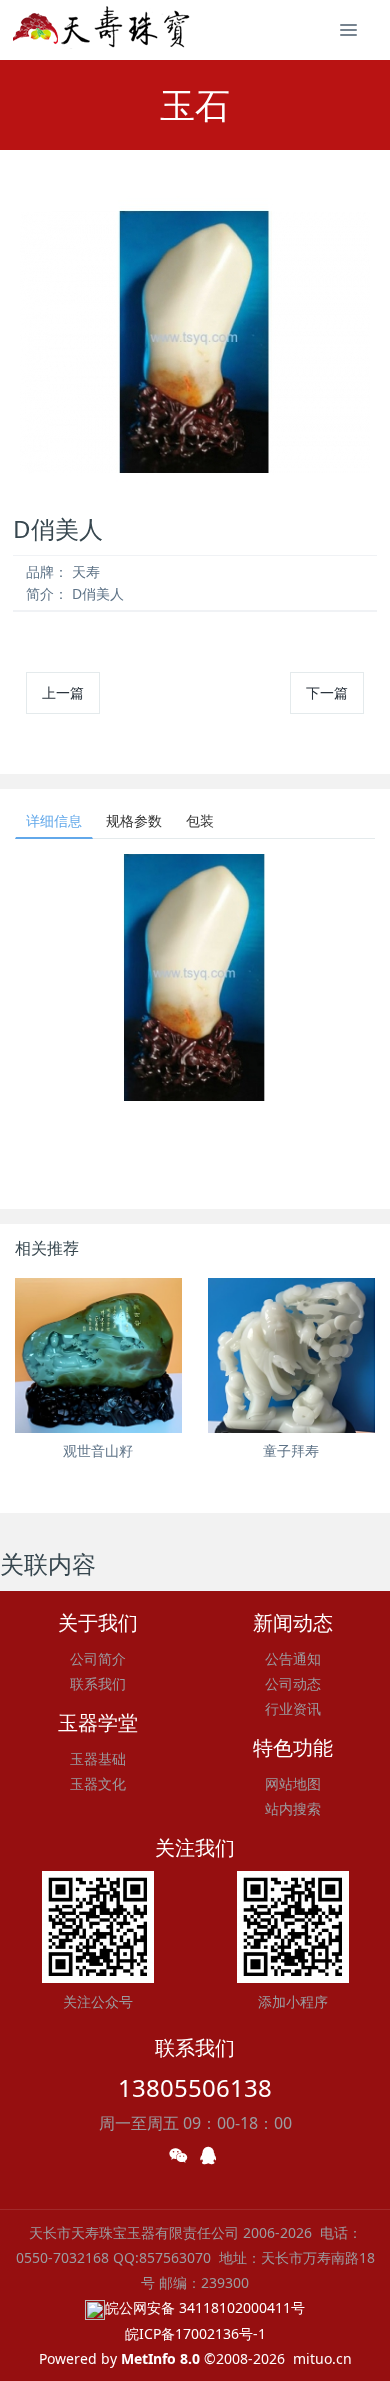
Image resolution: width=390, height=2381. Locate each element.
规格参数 (134, 820)
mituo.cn (322, 2358)
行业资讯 (293, 1708)
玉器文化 (98, 1783)
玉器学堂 (98, 1722)
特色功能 (293, 1747)
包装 (200, 820)
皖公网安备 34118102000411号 (205, 2307)
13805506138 (195, 2087)
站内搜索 (293, 1808)
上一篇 (63, 692)
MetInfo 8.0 (160, 2358)
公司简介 (98, 1658)
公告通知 (293, 1658)
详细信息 (54, 820)
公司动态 (293, 1683)
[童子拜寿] (291, 1355)
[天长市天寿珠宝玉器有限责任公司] (103, 30)
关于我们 (98, 1622)
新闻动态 (293, 1622)
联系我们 (98, 1683)
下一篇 (327, 692)
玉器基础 (98, 1758)
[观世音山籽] (98, 1355)
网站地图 (293, 1783)
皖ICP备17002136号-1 (195, 2333)
